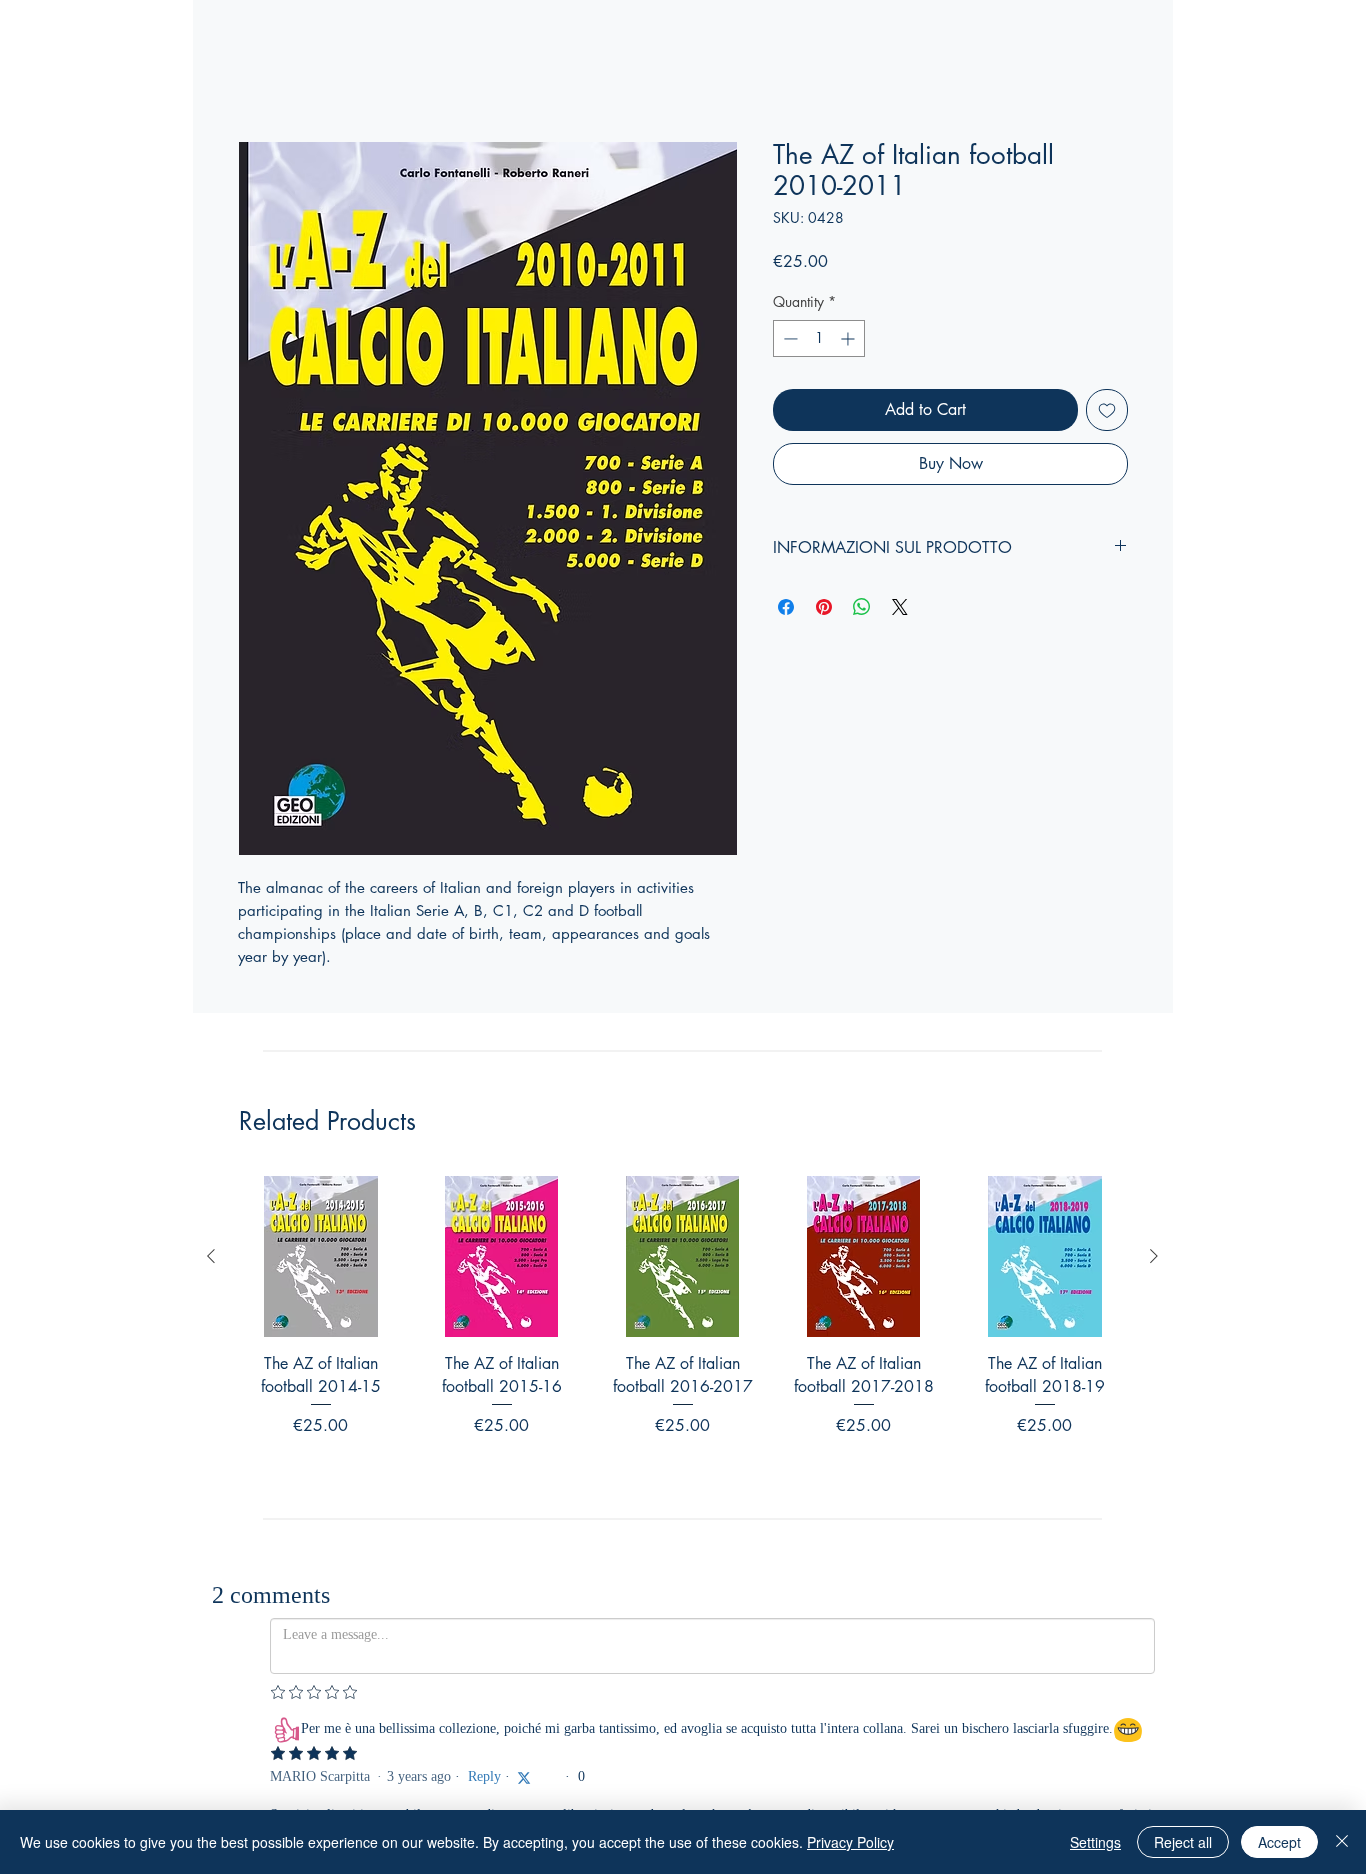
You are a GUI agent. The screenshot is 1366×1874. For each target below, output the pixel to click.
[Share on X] (900, 607)
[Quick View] (320, 1256)
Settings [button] (1095, 1842)
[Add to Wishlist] (1107, 410)
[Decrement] (788, 338)
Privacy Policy (850, 1842)
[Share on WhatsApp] (862, 607)
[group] (682, 1332)
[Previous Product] (211, 1256)
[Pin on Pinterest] (824, 607)
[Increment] (849, 338)
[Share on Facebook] (786, 607)
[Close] (1342, 1842)
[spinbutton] (819, 338)
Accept (1279, 1842)
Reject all (1183, 1842)
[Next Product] (1154, 1256)
